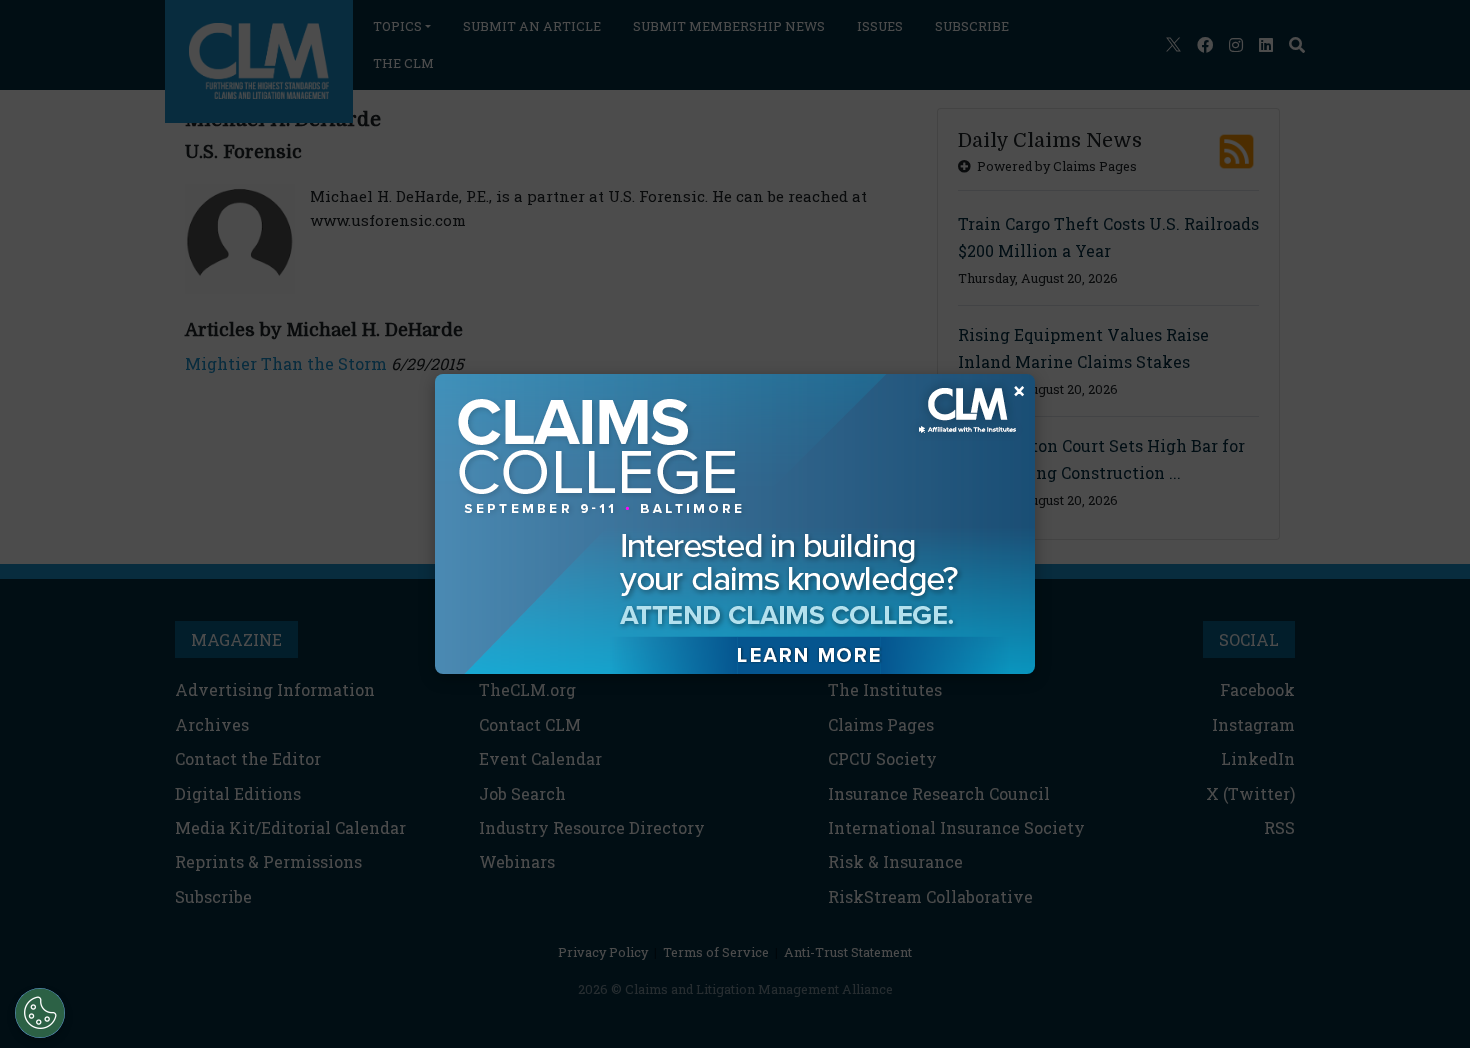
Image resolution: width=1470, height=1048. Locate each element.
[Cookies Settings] (40, 1013)
